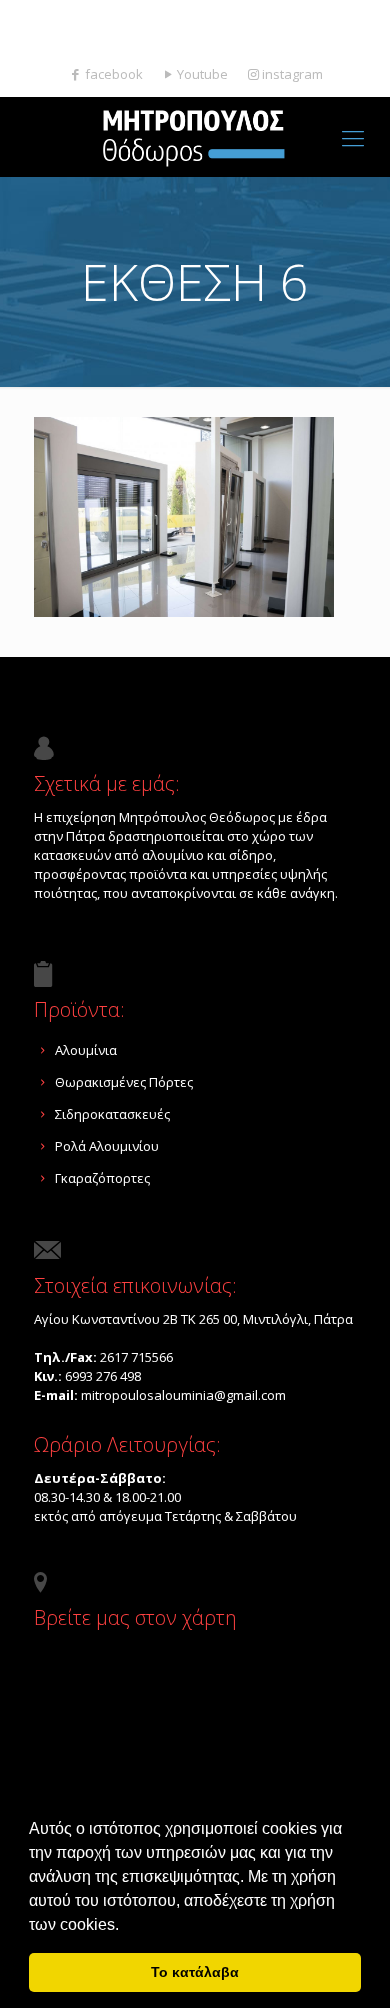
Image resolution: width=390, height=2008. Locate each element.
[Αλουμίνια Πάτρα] (195, 137)
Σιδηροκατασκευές (112, 1114)
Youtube (202, 74)
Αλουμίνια (86, 1050)
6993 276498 (251, 15)
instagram (292, 74)
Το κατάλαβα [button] (195, 1972)
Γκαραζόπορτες (102, 1178)
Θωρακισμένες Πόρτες (124, 1082)
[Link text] (353, 137)
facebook (114, 74)
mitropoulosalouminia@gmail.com (205, 36)
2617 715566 (148, 15)
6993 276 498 (103, 1376)
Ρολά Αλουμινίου (107, 1146)
